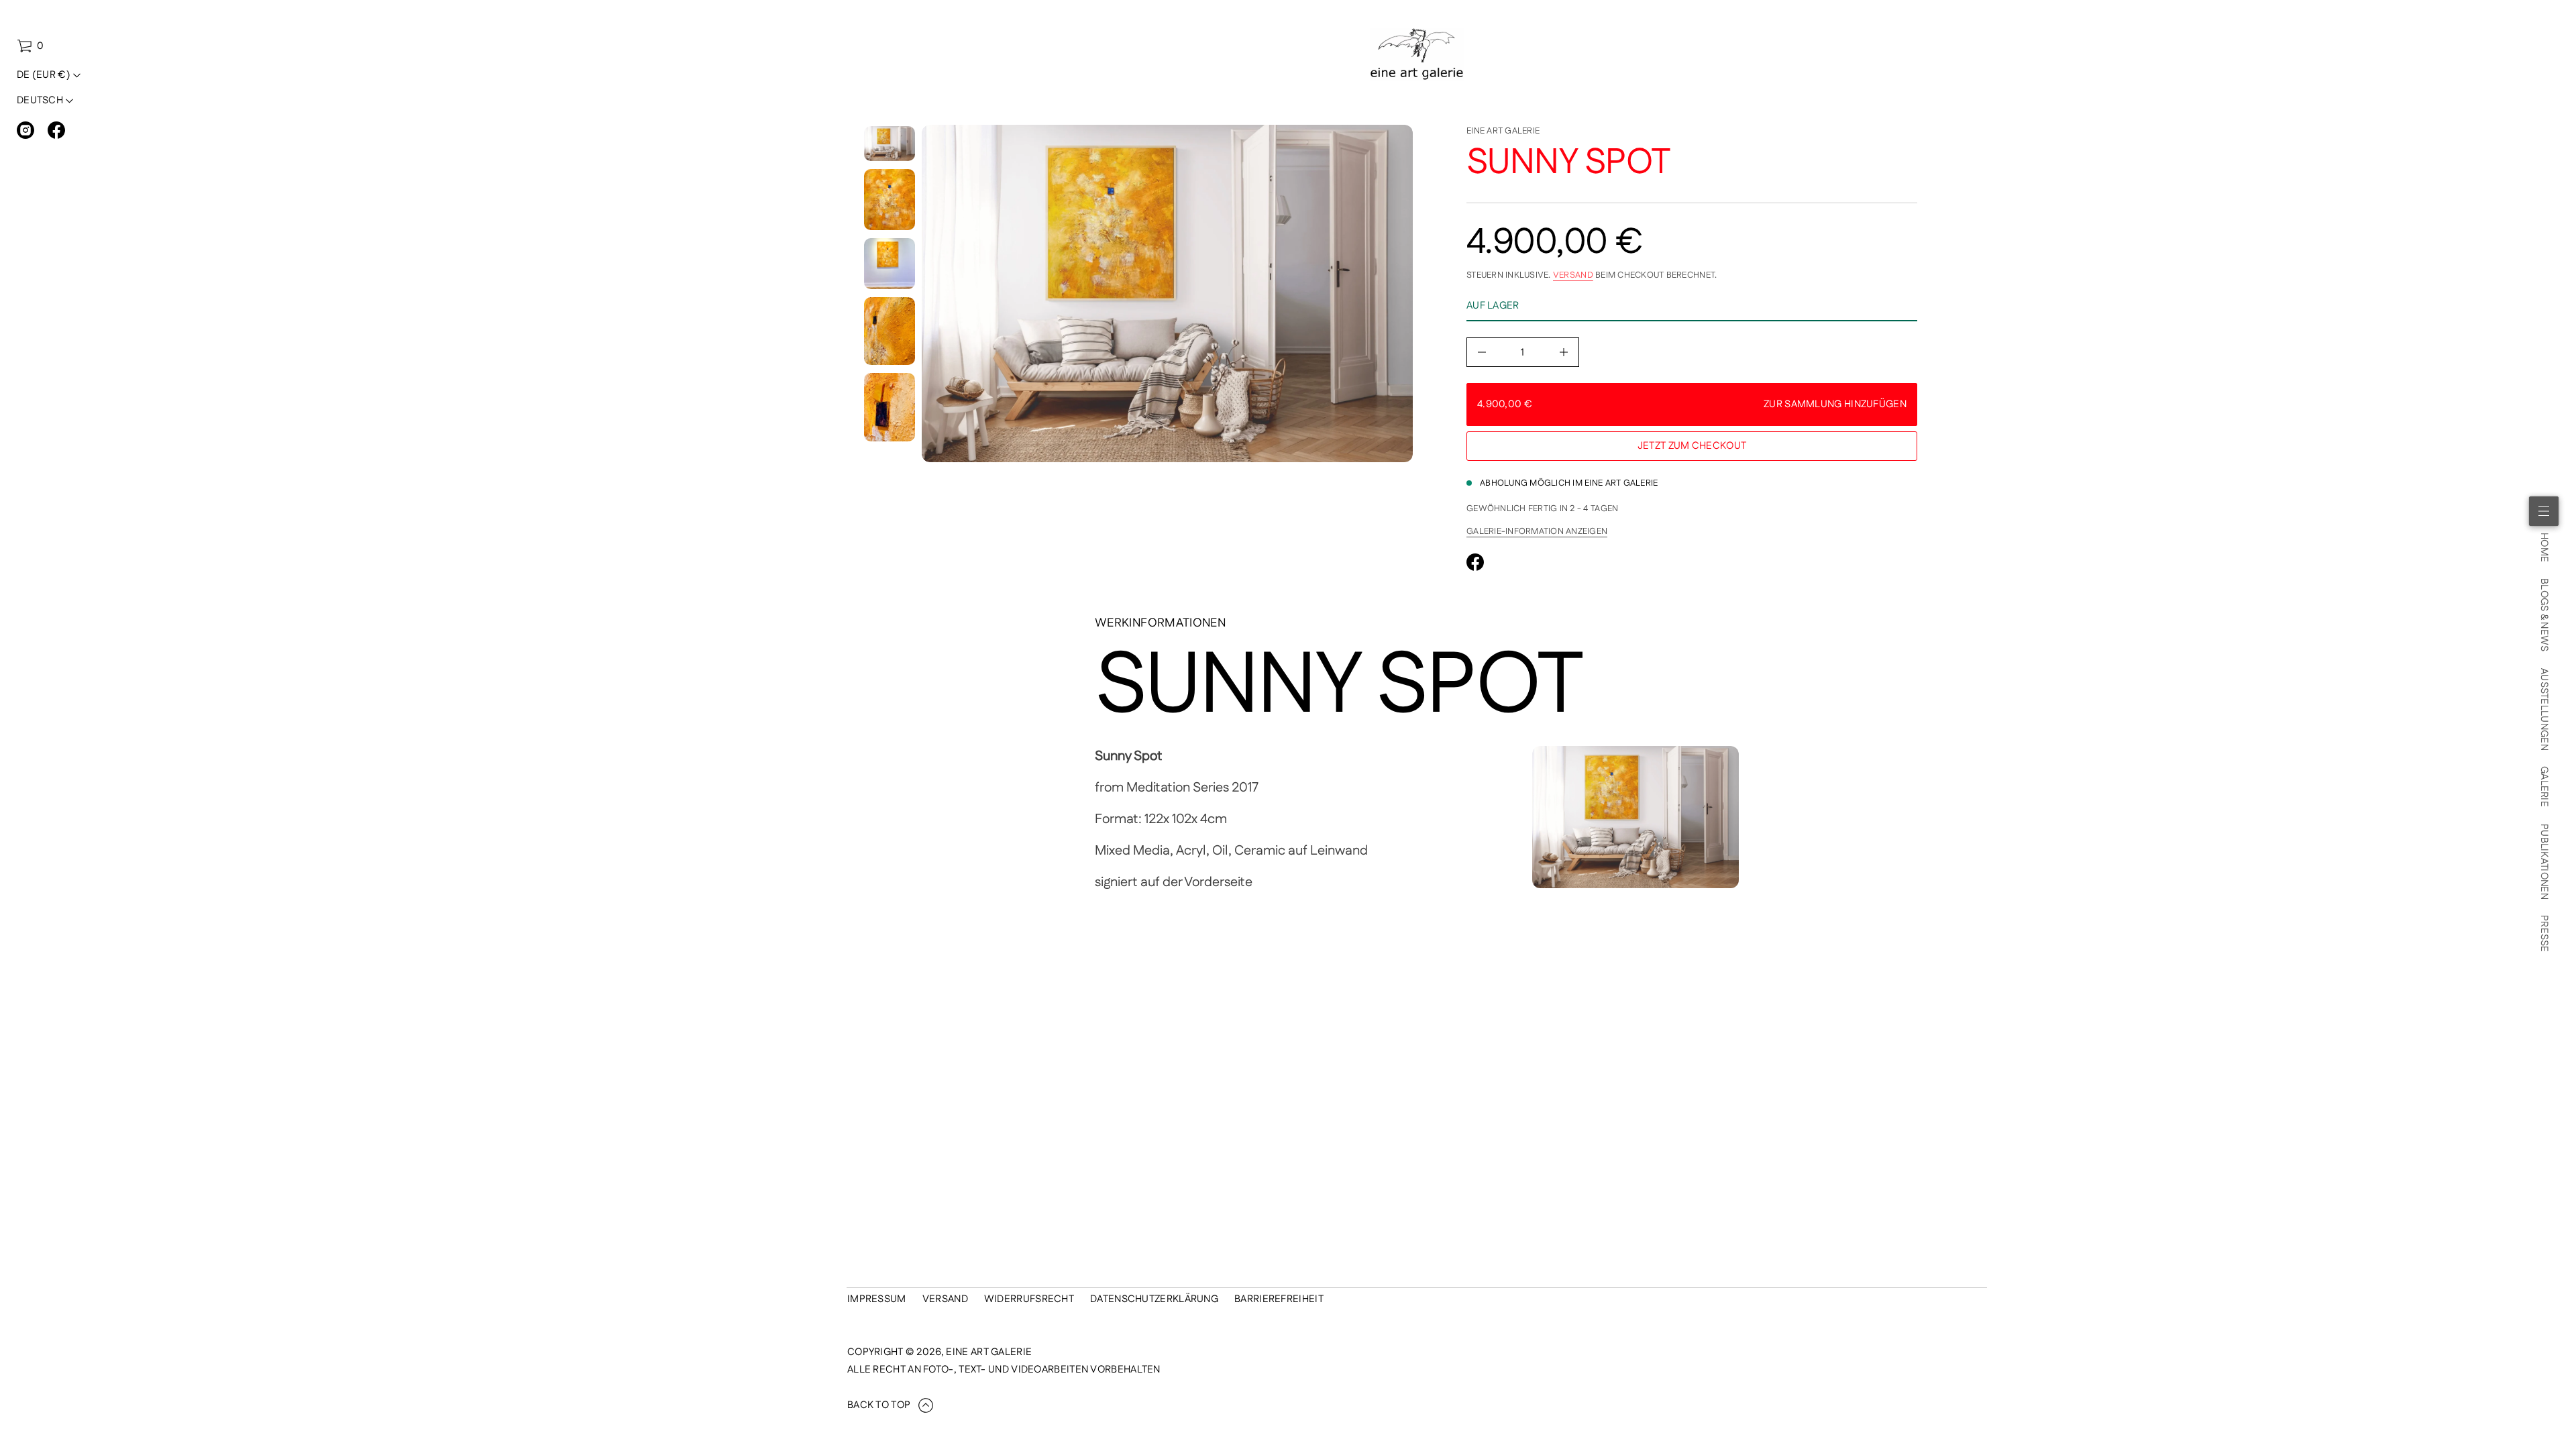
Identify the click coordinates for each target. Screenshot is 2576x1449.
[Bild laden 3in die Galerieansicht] (890, 264)
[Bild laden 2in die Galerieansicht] (890, 200)
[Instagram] (25, 130)
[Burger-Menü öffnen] (2544, 511)
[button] (30, 46)
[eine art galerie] (1417, 54)
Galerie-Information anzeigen (1537, 531)
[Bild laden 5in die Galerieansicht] (890, 407)
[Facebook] (56, 130)
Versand (1573, 275)
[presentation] (1167, 293)
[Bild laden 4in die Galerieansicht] (890, 331)
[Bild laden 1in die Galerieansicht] (890, 144)
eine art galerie (1503, 131)
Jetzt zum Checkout (1692, 446)
